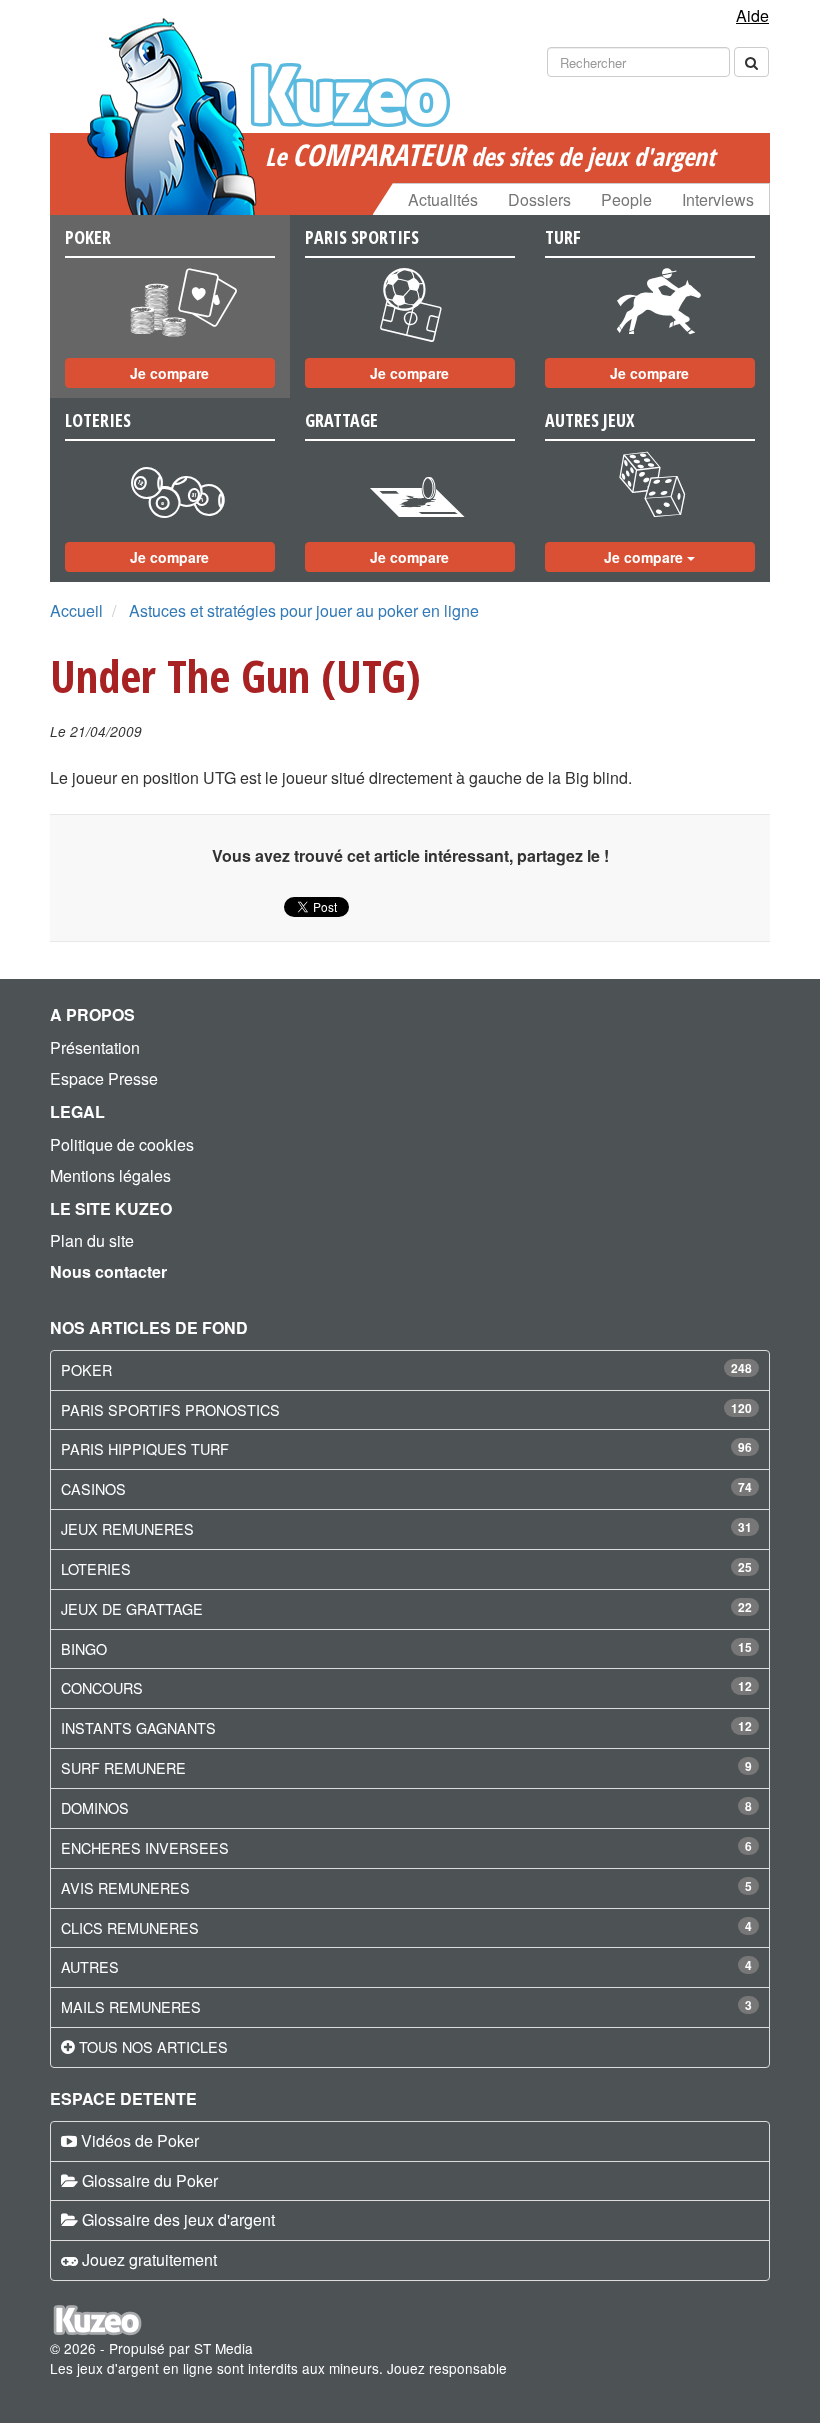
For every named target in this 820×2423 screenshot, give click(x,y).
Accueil (76, 610)
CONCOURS (102, 1687)
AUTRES (90, 1966)
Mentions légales (110, 1175)
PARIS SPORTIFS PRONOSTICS (170, 1409)
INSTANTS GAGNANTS (138, 1727)
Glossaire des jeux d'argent (178, 2219)
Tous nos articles (153, 2046)
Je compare (169, 373)
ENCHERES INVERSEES (145, 1847)
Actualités (443, 199)
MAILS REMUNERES (131, 2006)
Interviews (718, 199)
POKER (86, 1369)
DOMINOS (95, 1807)
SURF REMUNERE (123, 1767)
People (626, 199)
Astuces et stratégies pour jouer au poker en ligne (304, 610)
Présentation (95, 1047)
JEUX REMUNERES (127, 1528)
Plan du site (92, 1240)
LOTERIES (96, 1568)
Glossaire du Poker (150, 2180)
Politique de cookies (122, 1144)
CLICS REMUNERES (130, 1927)
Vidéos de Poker (140, 2140)
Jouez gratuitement (149, 2259)
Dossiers (539, 199)
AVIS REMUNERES (125, 1887)
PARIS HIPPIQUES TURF (145, 1448)
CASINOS (93, 1488)
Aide (752, 15)
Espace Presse (104, 1078)
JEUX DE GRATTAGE (132, 1608)
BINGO (84, 1648)
